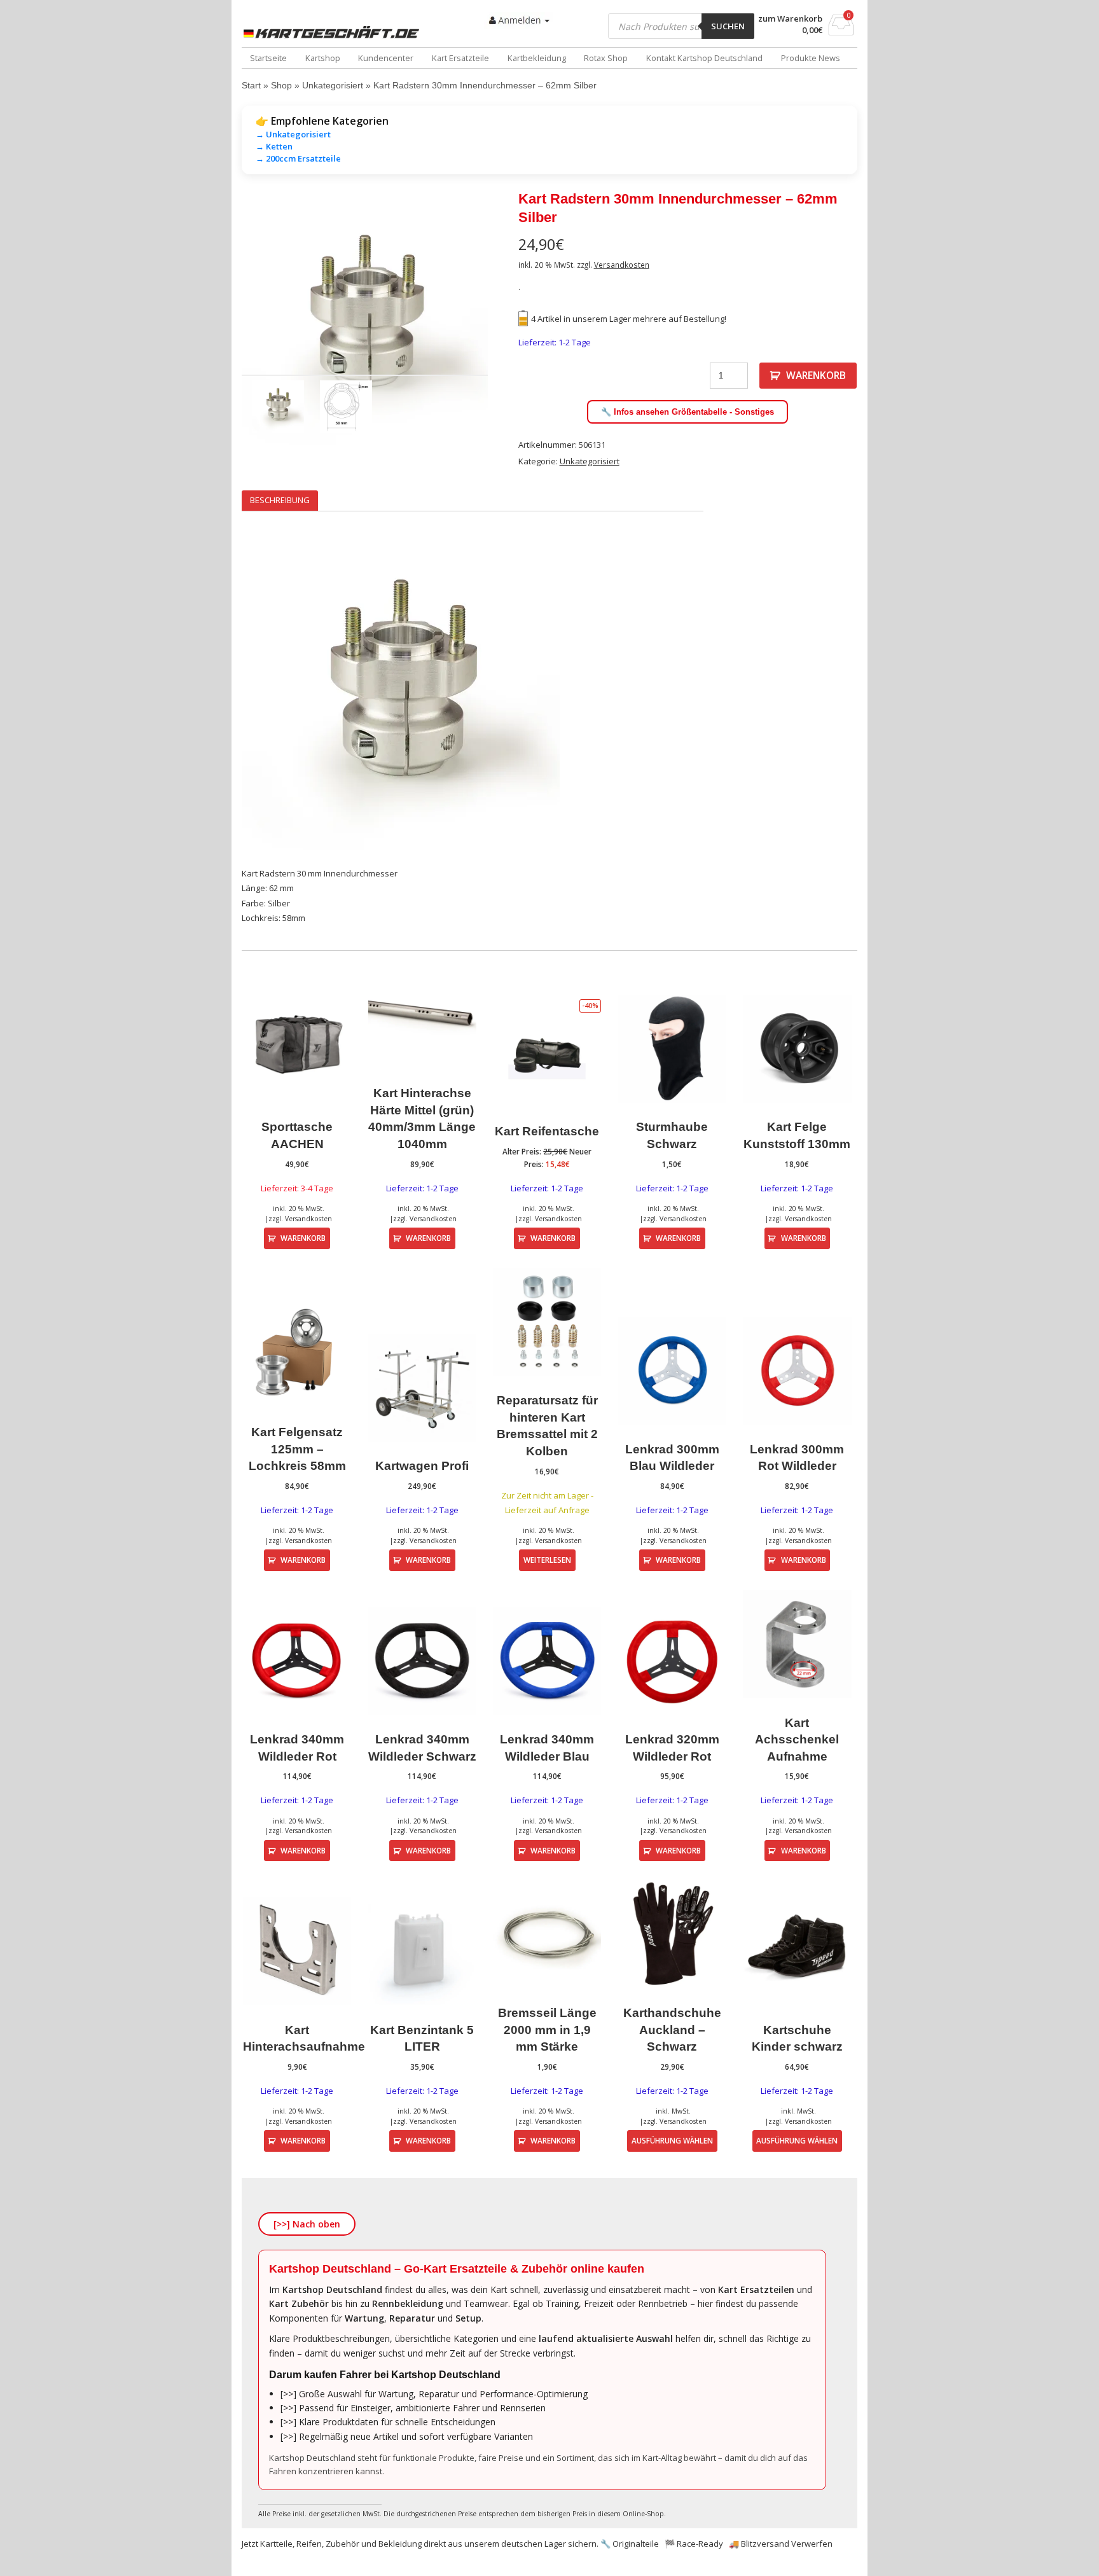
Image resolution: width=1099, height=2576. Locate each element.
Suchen (728, 26)
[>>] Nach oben (307, 2224)
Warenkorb (816, 375)
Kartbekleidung (537, 58)
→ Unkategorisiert (293, 134)
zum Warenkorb (790, 19)
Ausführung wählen (672, 2140)
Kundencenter (386, 58)
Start (251, 85)
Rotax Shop (606, 58)
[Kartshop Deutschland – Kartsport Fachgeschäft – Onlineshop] (334, 32)
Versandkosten (622, 265)
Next (507, 322)
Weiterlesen (547, 1560)
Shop (281, 85)
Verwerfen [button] (812, 2544)
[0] (841, 32)
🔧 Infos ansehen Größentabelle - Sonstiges (688, 412)
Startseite (268, 58)
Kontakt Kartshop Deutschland (704, 58)
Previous (223, 322)
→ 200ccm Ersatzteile (298, 158)
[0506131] (365, 322)
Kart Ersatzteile (460, 58)
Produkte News (811, 58)
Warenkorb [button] (303, 1238)
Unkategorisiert (333, 85)
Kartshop (323, 58)
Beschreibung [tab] (280, 500)
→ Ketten (274, 146)
